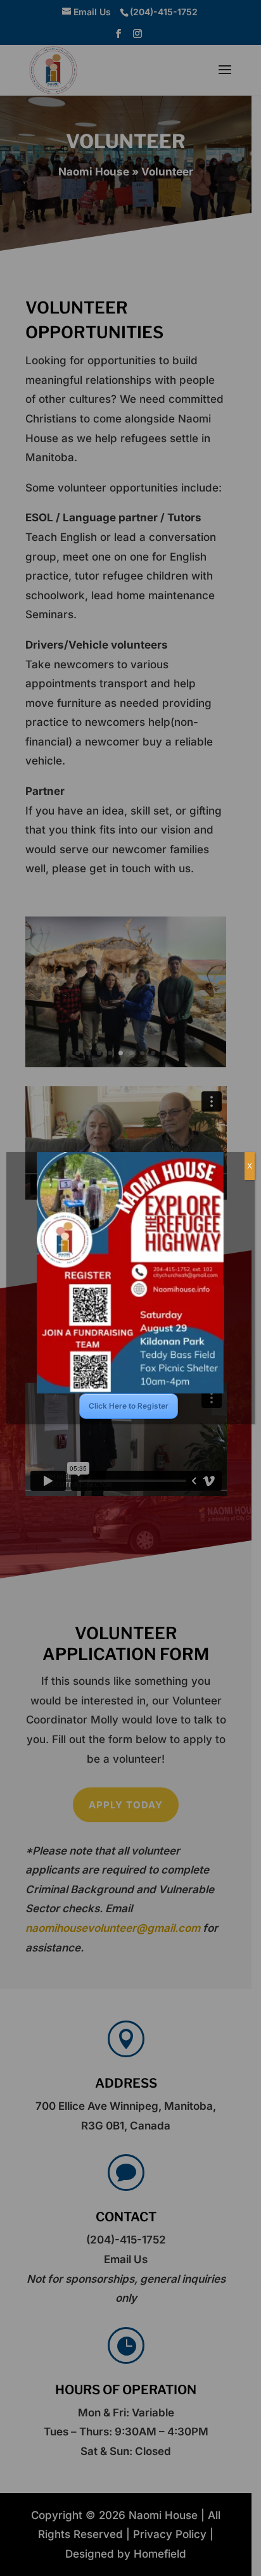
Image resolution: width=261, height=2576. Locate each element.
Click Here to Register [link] (129, 1406)
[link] (130, 1273)
